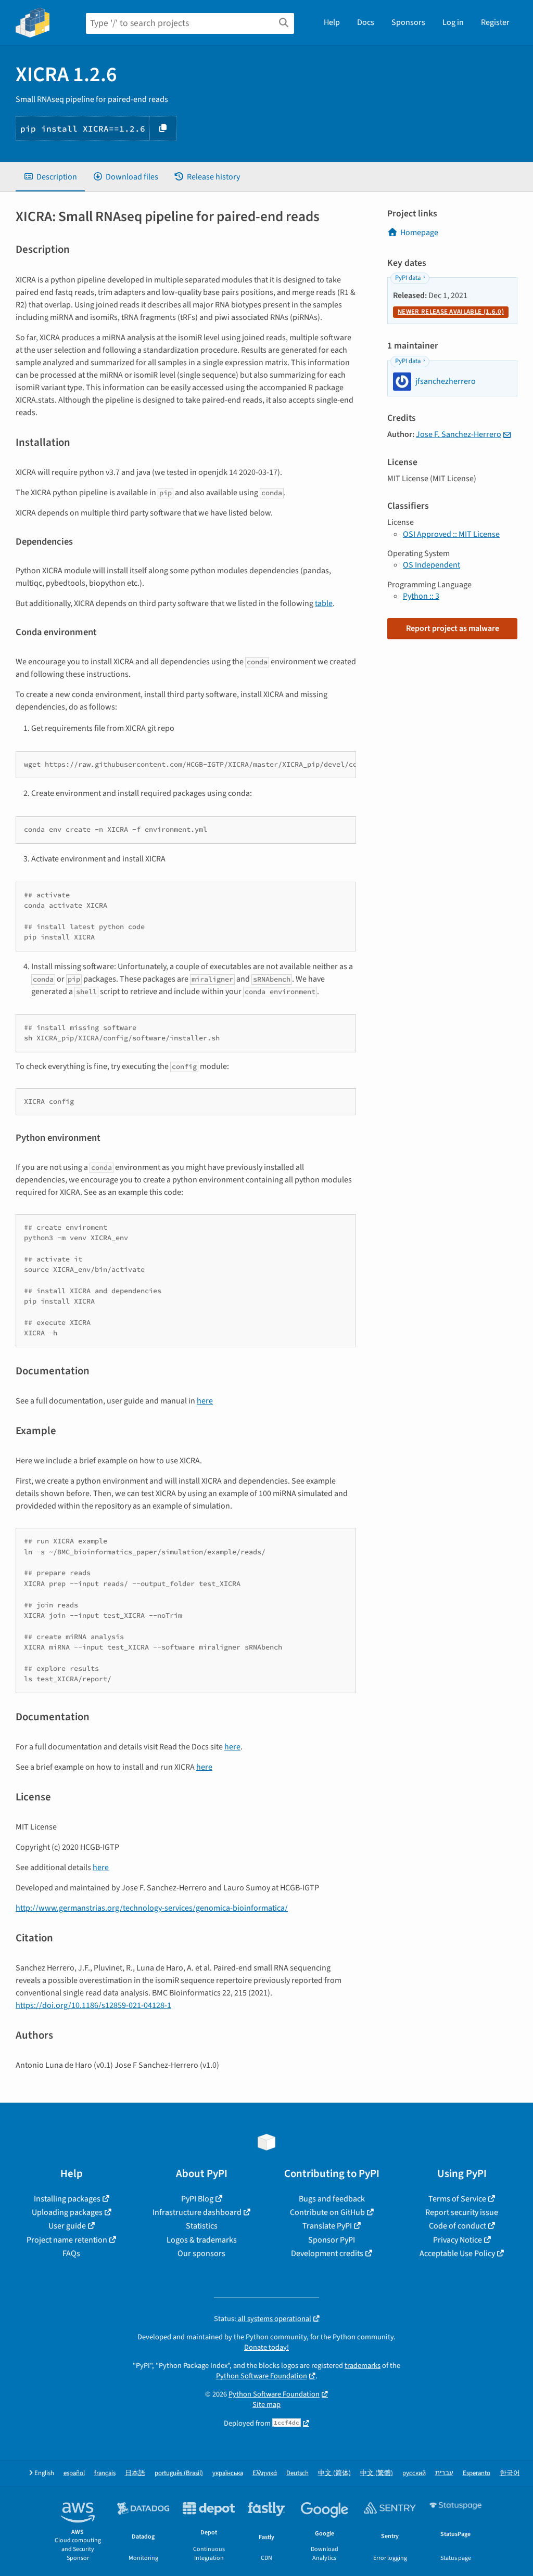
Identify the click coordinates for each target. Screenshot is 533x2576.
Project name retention (67, 2240)
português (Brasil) (179, 2473)
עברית (444, 2473)
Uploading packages (67, 2212)
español (74, 2473)
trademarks (363, 2366)
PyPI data (408, 278)
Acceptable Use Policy (457, 2253)
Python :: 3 (421, 596)
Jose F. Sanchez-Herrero (459, 434)
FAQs (71, 2253)
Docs (366, 22)
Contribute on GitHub (327, 2212)
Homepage (419, 233)
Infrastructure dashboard (197, 2212)
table (324, 603)
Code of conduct (458, 2226)
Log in (453, 22)
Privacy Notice (458, 2240)
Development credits (327, 2253)
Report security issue (462, 2212)
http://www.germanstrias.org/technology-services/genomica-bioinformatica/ (152, 1908)
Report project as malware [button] (453, 628)
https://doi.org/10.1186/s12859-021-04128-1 (93, 2005)
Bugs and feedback (332, 2199)
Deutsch (297, 2473)
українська (228, 2473)
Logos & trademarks (202, 2240)
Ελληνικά (265, 2473)
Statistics (202, 2226)
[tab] (50, 177)
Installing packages (67, 2199)
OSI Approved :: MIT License (451, 534)
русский (414, 2473)
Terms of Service (457, 2199)
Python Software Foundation (262, 2376)
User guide (67, 2226)
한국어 (510, 2473)
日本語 (135, 2473)
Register (495, 22)
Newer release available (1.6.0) (451, 312)
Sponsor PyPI (332, 2240)
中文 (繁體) (377, 2473)
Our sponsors (201, 2253)
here (205, 1401)
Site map (266, 2405)
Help (332, 22)
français (105, 2473)
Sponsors (408, 22)
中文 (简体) (334, 2473)
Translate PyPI (327, 2226)
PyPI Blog (197, 2199)
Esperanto (477, 2473)
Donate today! (266, 2347)
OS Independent (432, 565)
